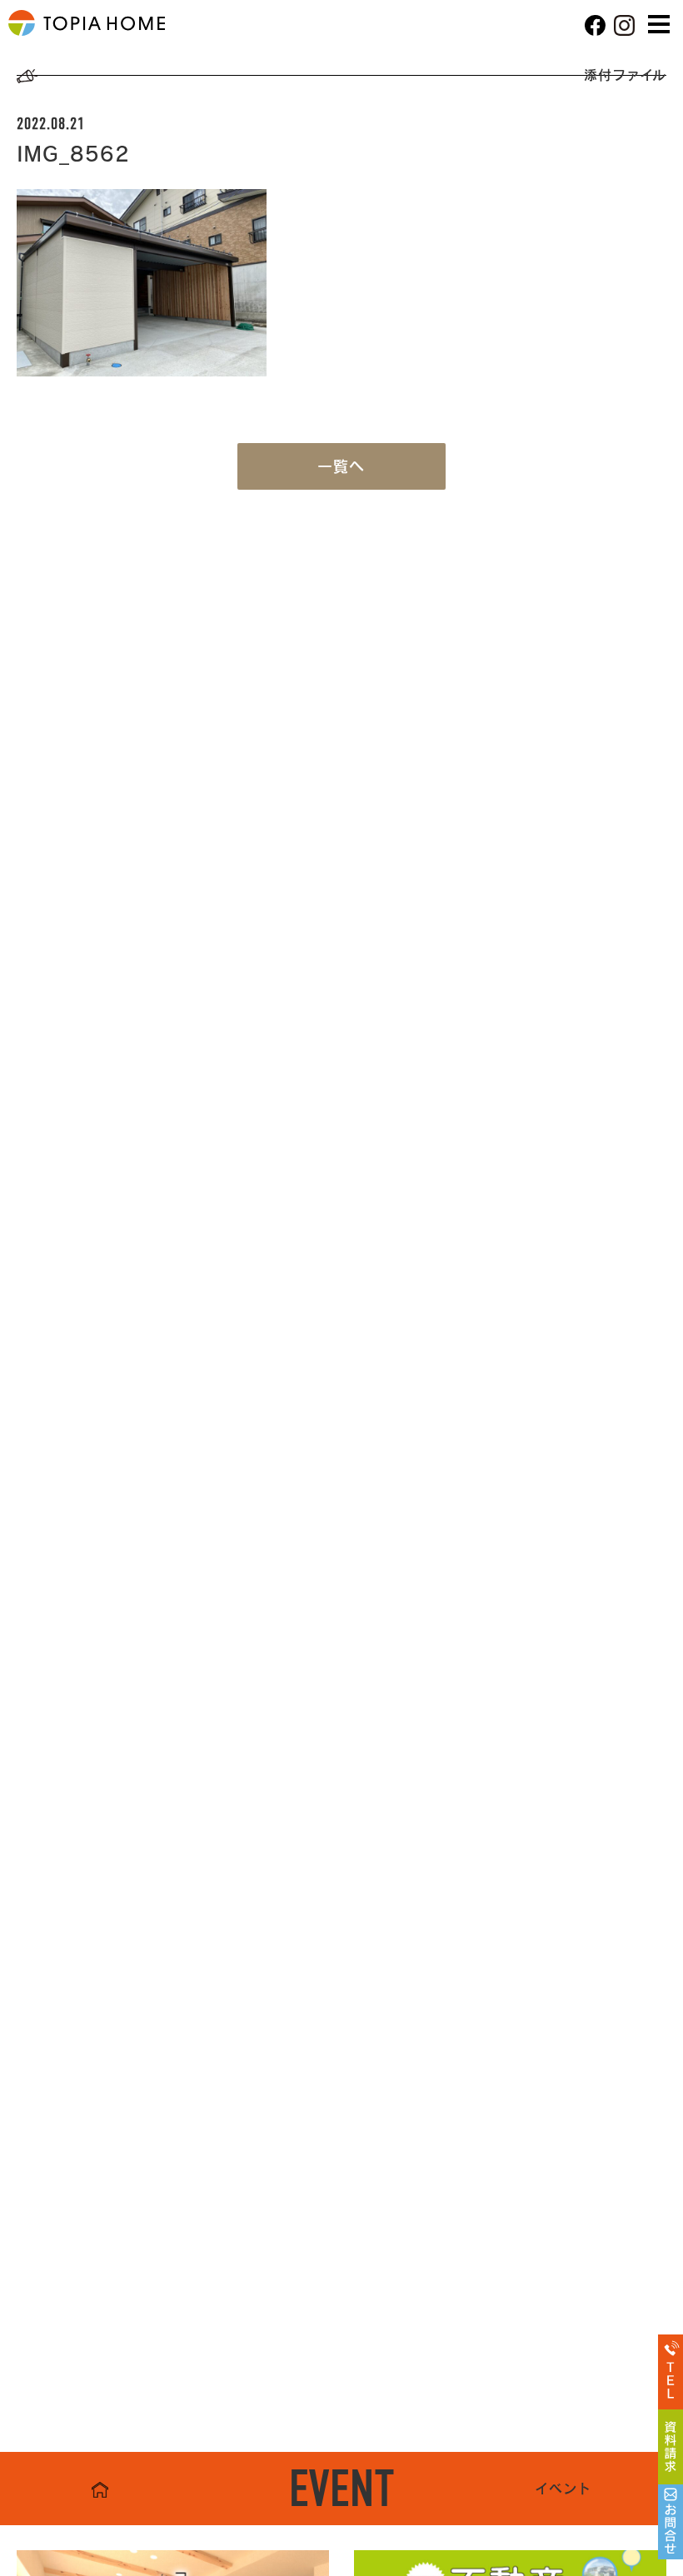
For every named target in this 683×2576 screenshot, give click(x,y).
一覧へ (341, 466)
